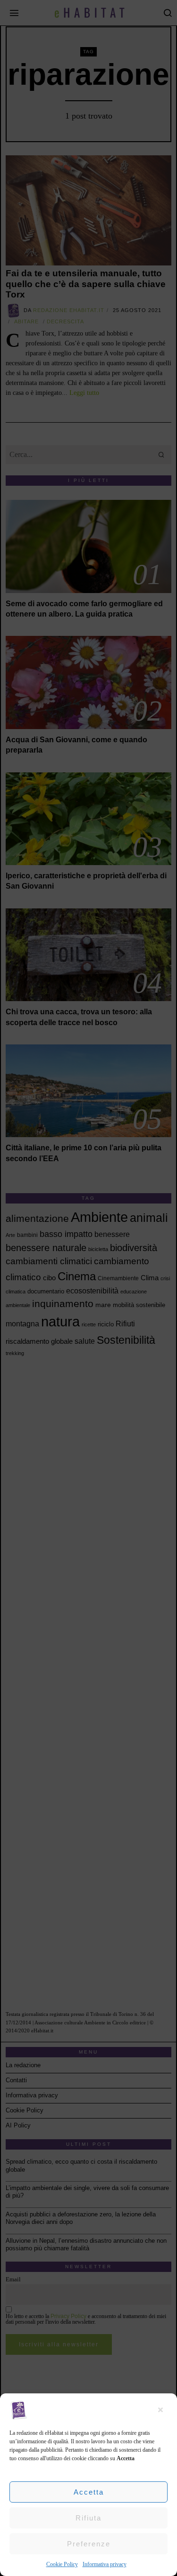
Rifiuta (88, 2518)
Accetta (89, 2492)
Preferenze (89, 2544)
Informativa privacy (105, 2564)
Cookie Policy (62, 2564)
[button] (163, 2410)
